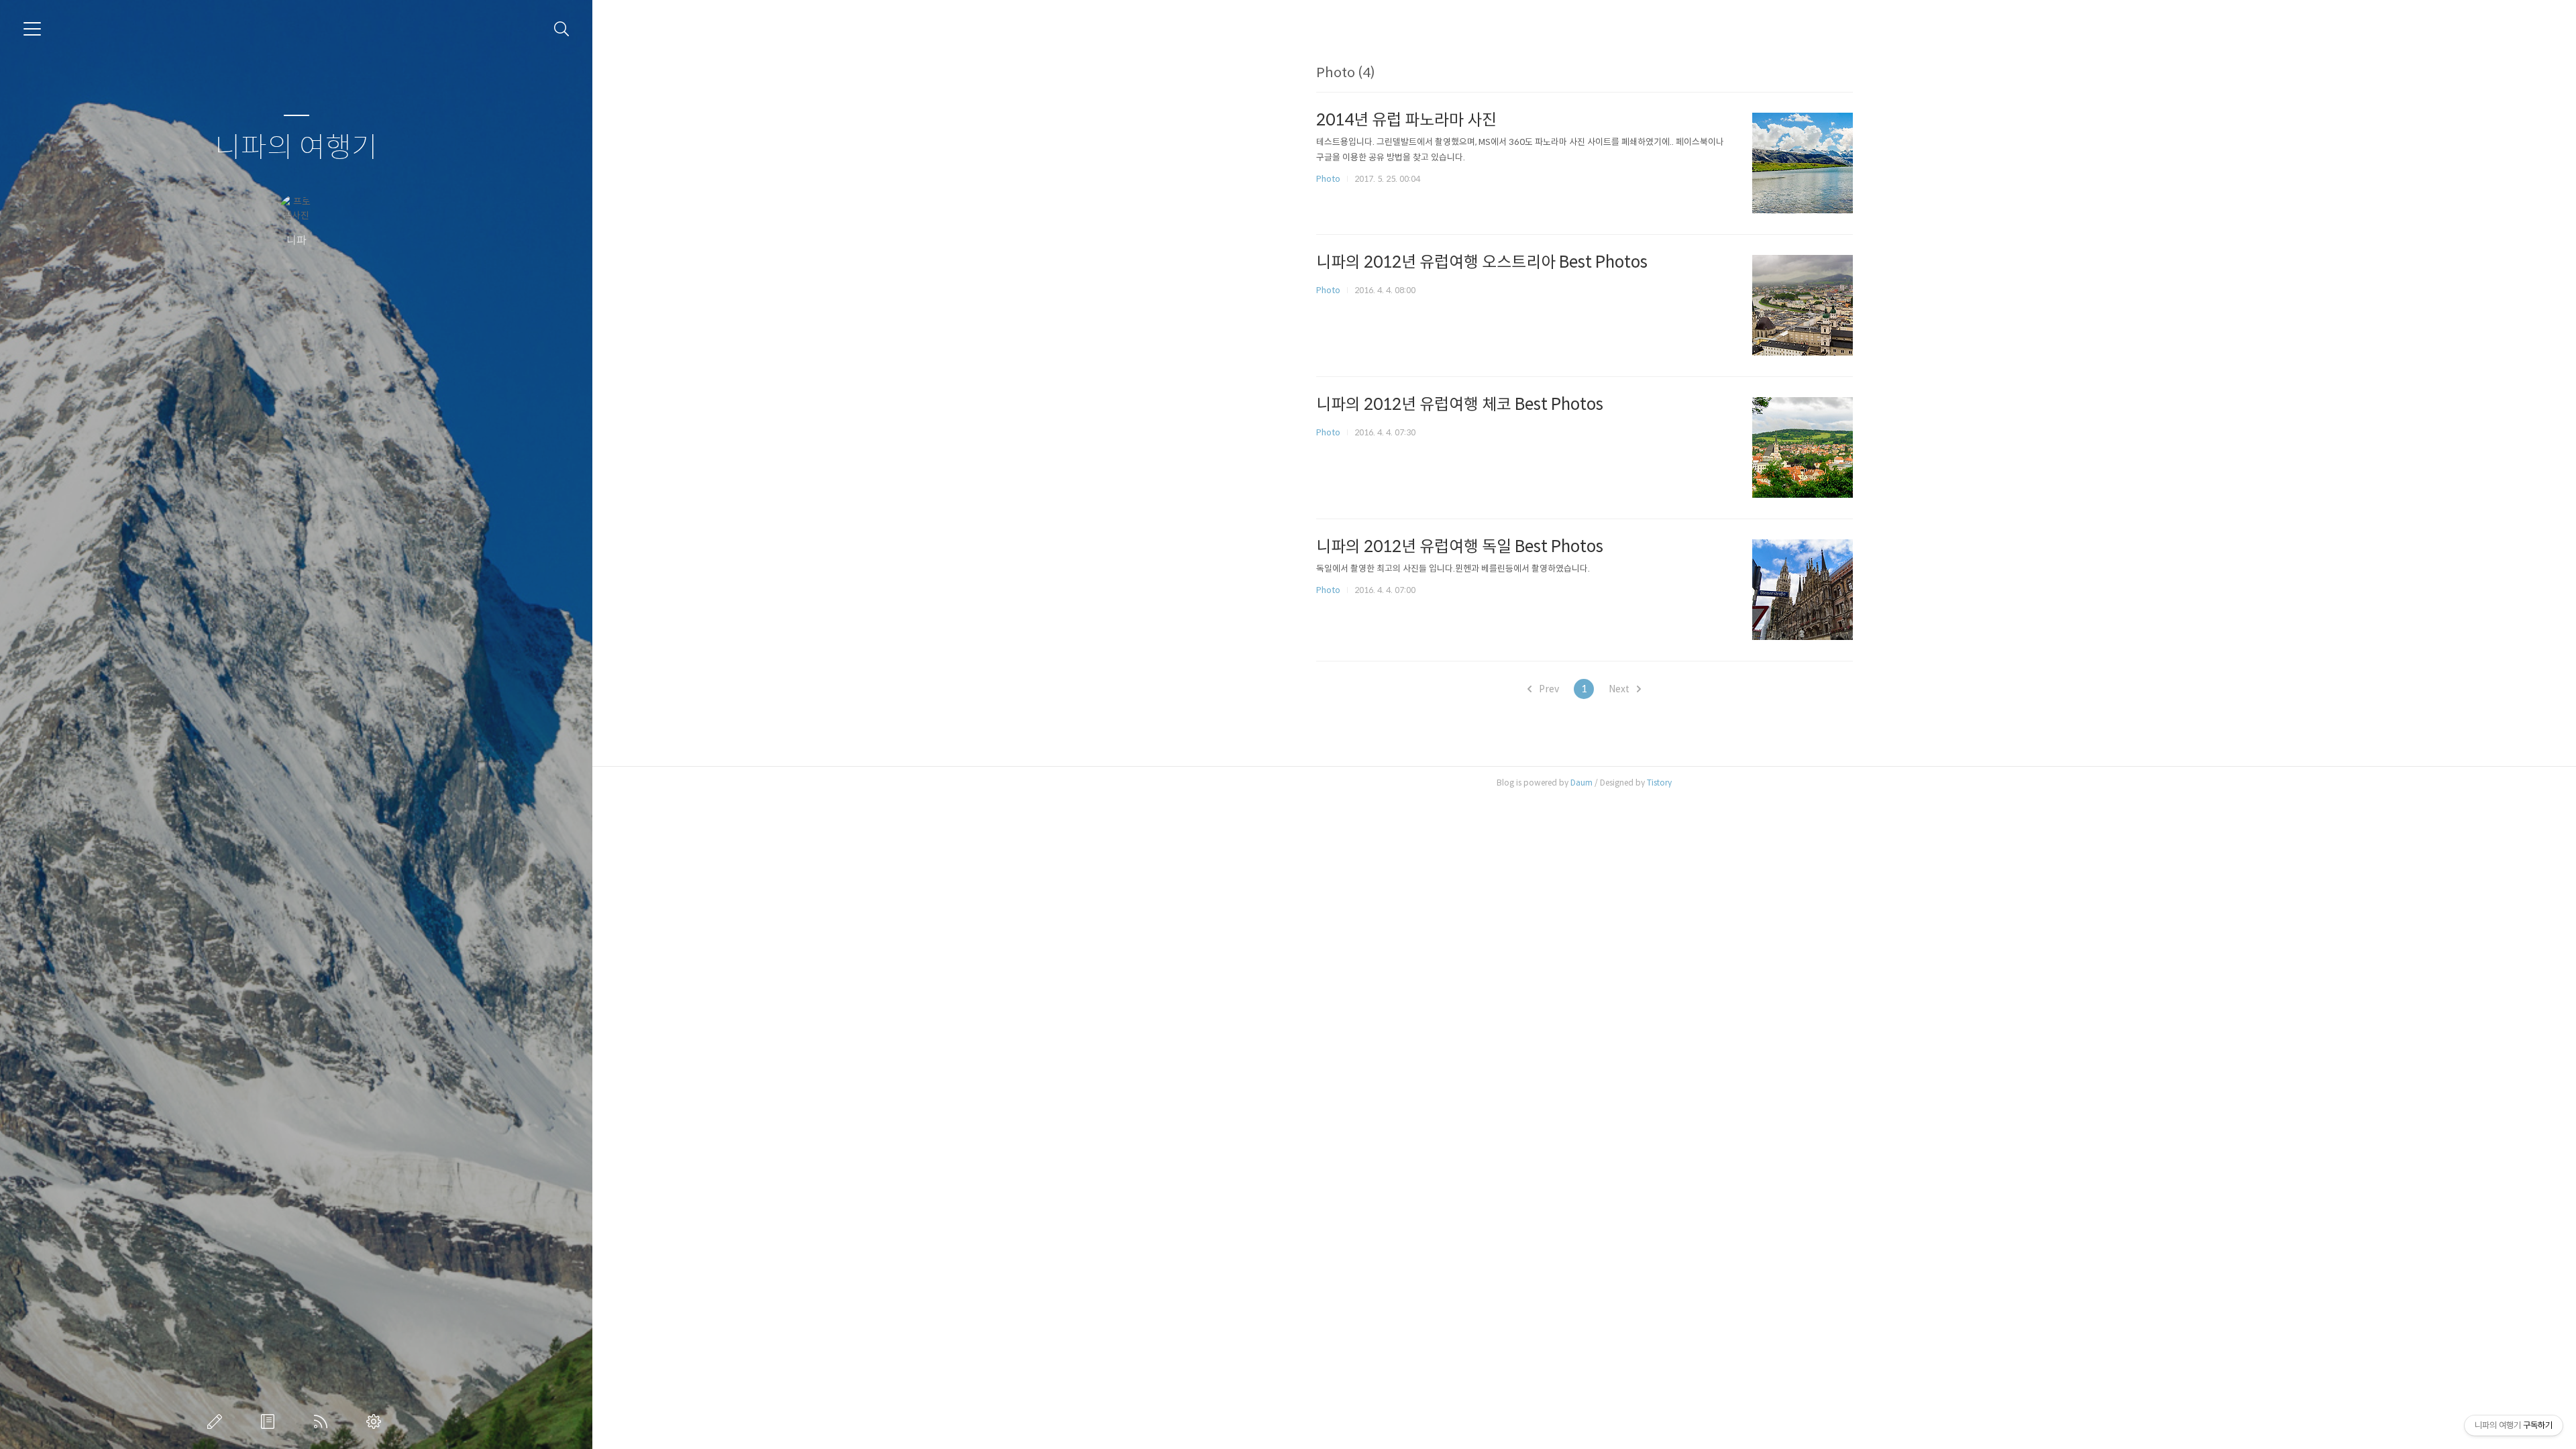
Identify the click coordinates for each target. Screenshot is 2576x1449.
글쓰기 (217, 1421)
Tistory (1659, 783)
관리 (376, 1421)
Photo (1328, 179)
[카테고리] (32, 29)
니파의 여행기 (296, 148)
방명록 (270, 1421)
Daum (1581, 783)
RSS (323, 1421)
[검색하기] (562, 29)
